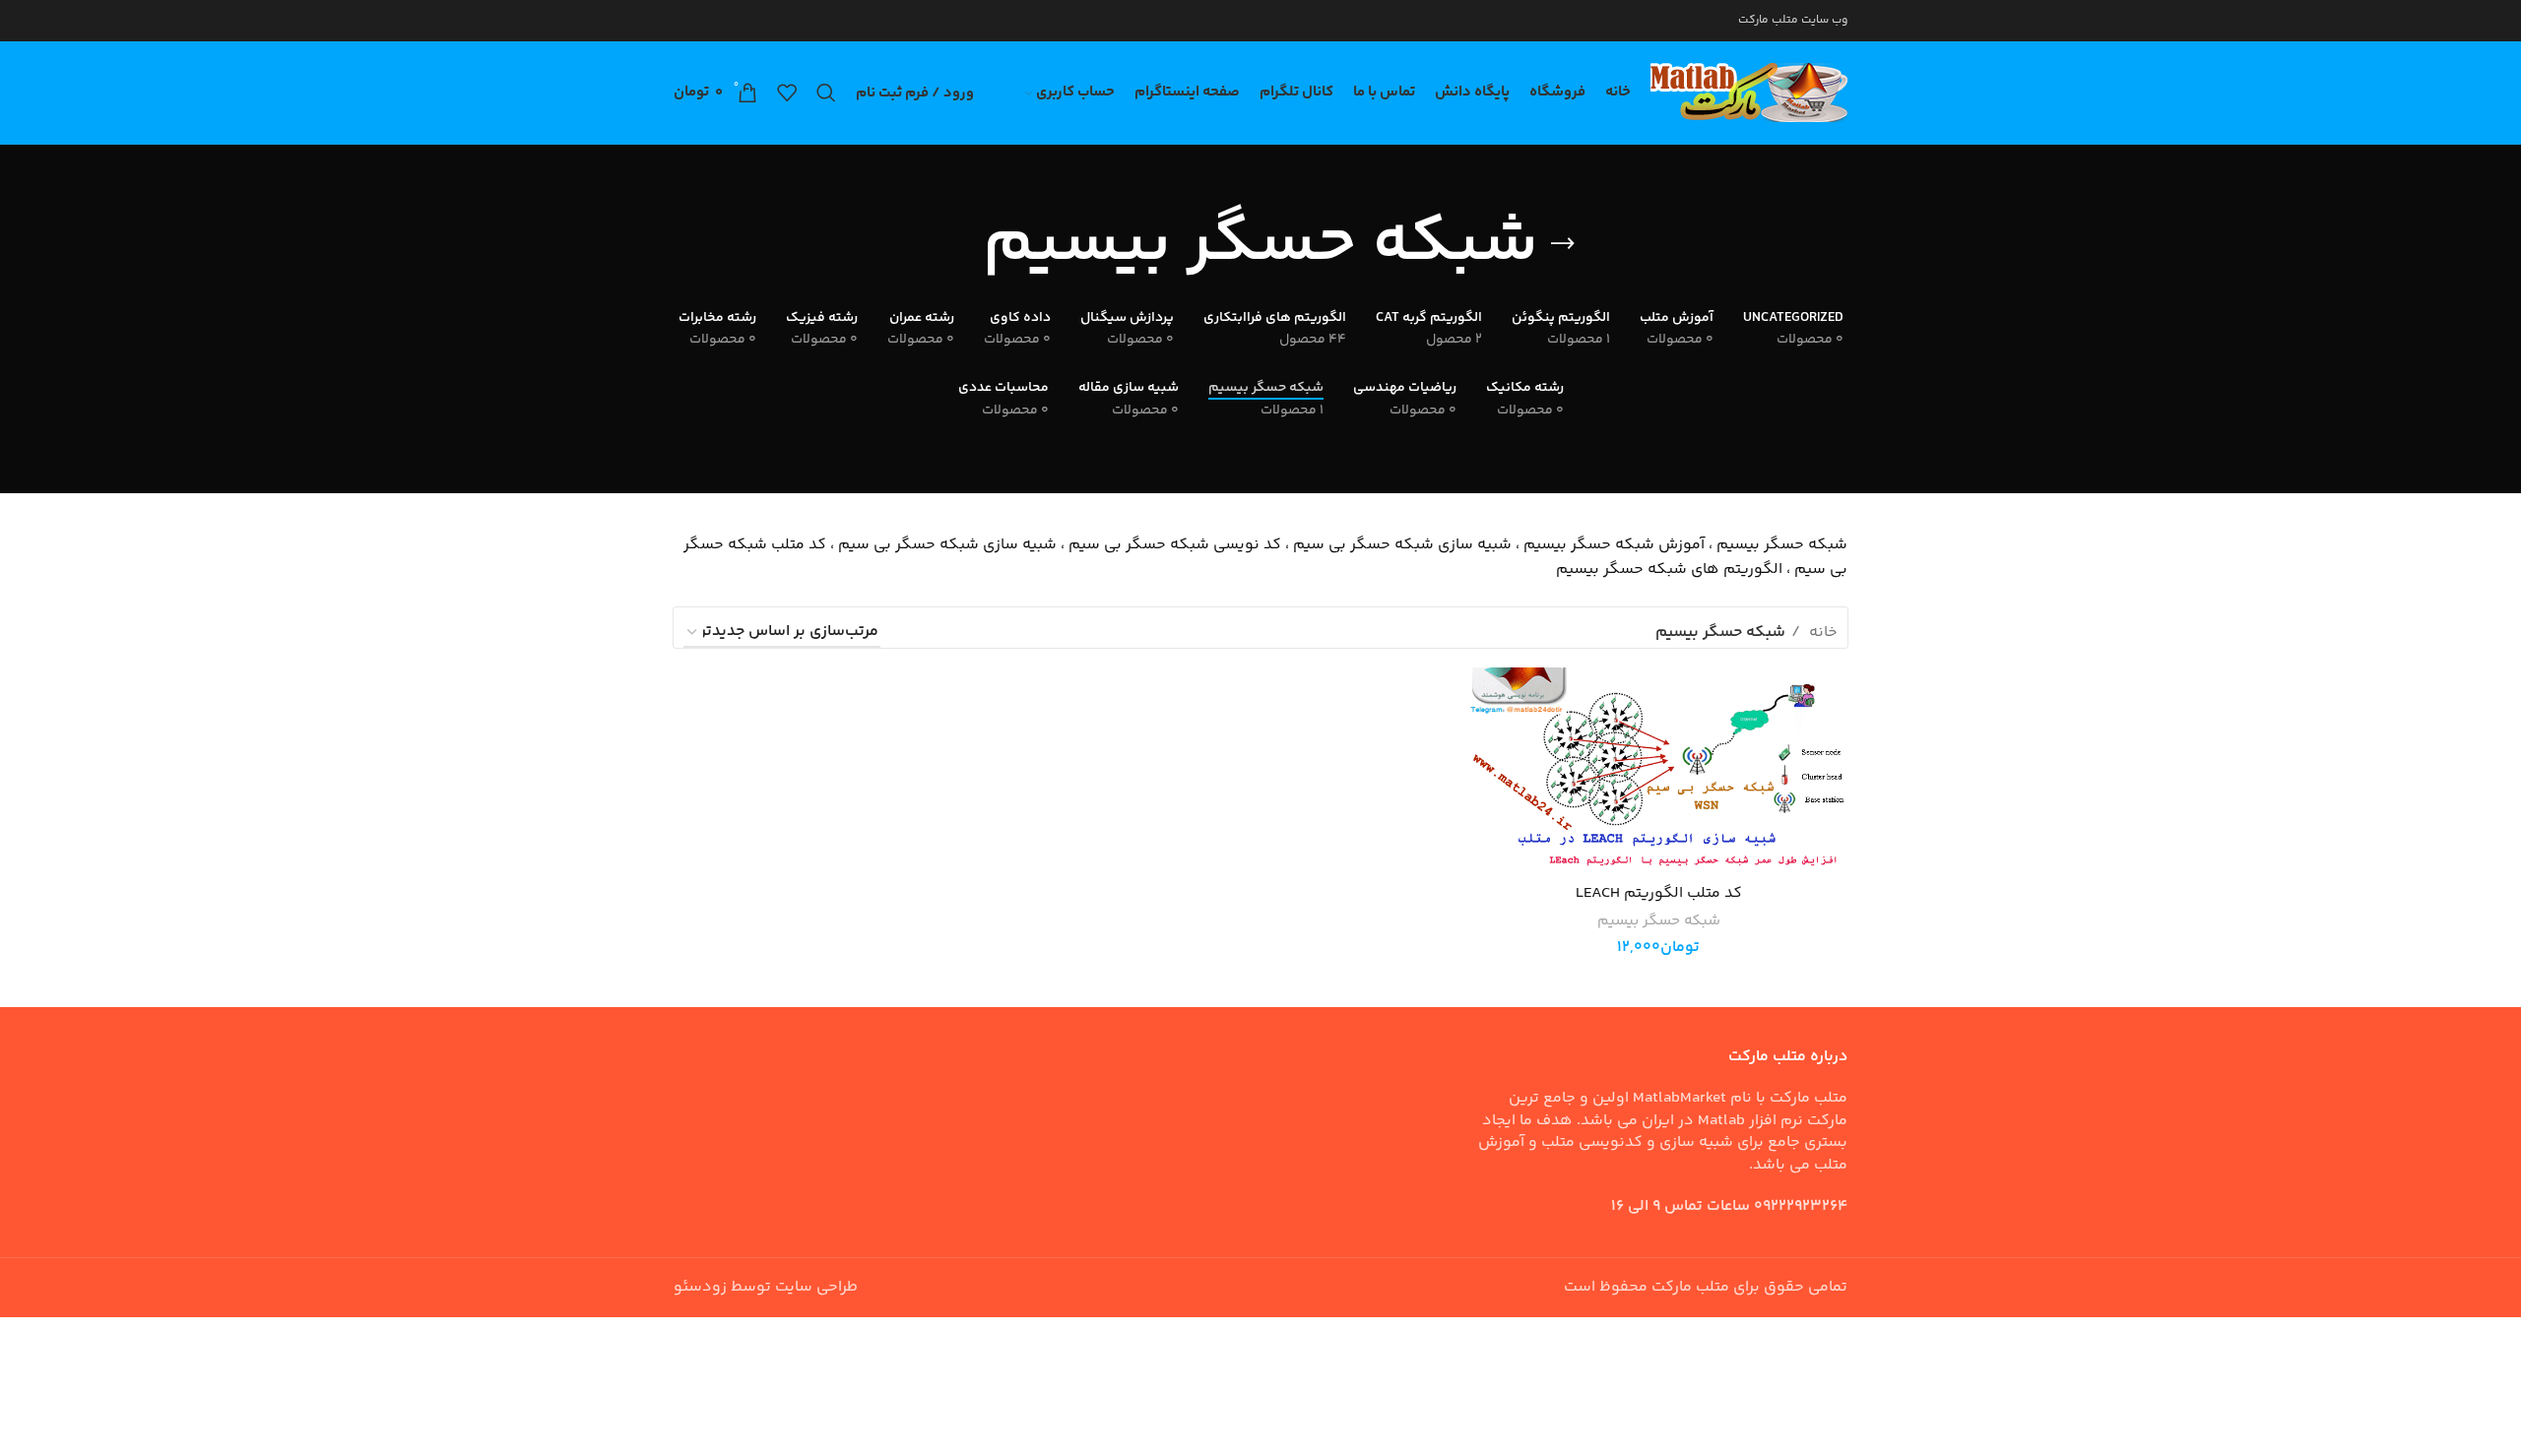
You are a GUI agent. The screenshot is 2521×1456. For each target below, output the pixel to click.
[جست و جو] (826, 93)
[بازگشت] (1563, 244)
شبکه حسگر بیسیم (1659, 921)
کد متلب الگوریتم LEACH (1659, 893)
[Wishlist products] (787, 93)
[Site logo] (1749, 93)
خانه (1821, 633)
